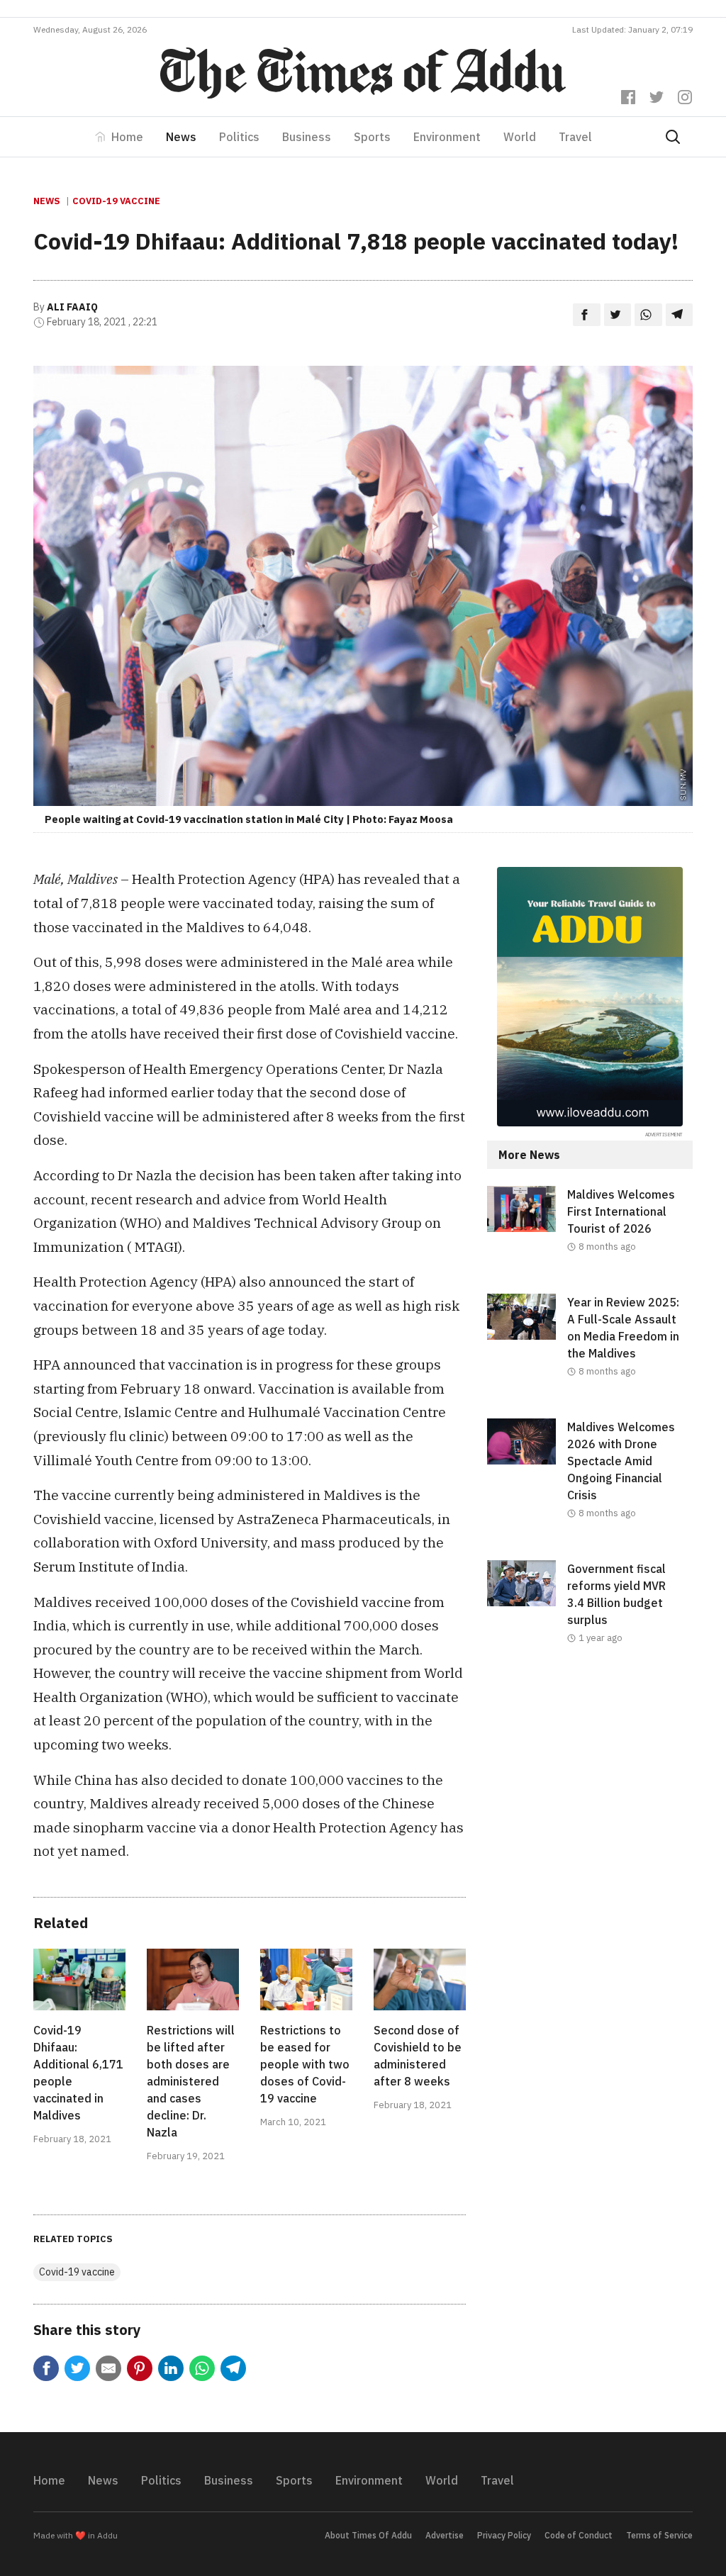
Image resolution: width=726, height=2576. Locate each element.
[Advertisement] (590, 1791)
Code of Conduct (579, 2535)
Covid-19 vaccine (116, 201)
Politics (239, 137)
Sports (372, 137)
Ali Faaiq (72, 307)
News (181, 137)
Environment (447, 137)
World (520, 137)
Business (307, 137)
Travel (575, 137)
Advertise (445, 2535)
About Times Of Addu (368, 2535)
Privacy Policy (504, 2535)
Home (127, 137)
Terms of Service (659, 2535)
